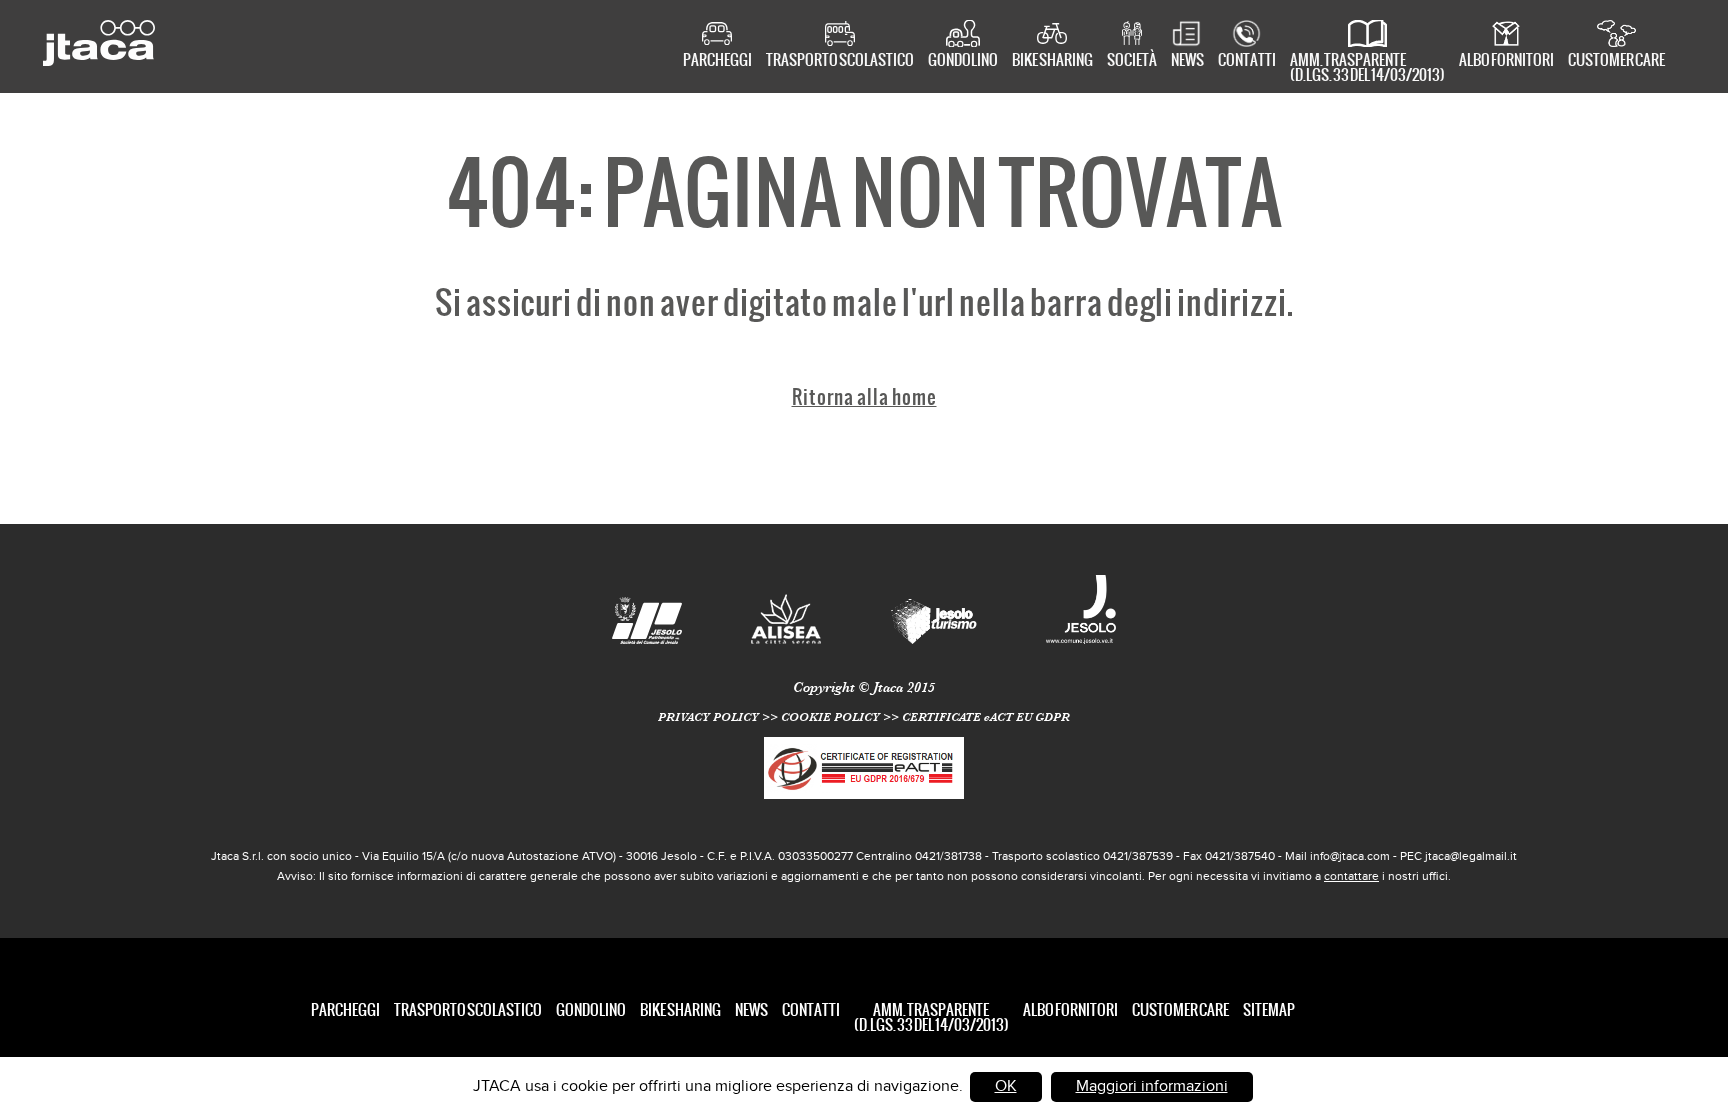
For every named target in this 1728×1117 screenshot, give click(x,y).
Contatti (1247, 61)
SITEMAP (1269, 1009)
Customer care (1616, 61)
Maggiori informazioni (1152, 1086)
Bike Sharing (1052, 61)
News (1187, 61)
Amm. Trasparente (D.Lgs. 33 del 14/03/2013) (1367, 65)
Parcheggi (717, 61)
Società (1132, 61)
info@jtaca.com (1350, 856)
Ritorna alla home (864, 396)
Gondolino (963, 61)
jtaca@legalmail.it (1471, 856)
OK (1006, 1086)
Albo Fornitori (1506, 61)
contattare (1351, 876)
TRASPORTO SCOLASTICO (840, 61)
